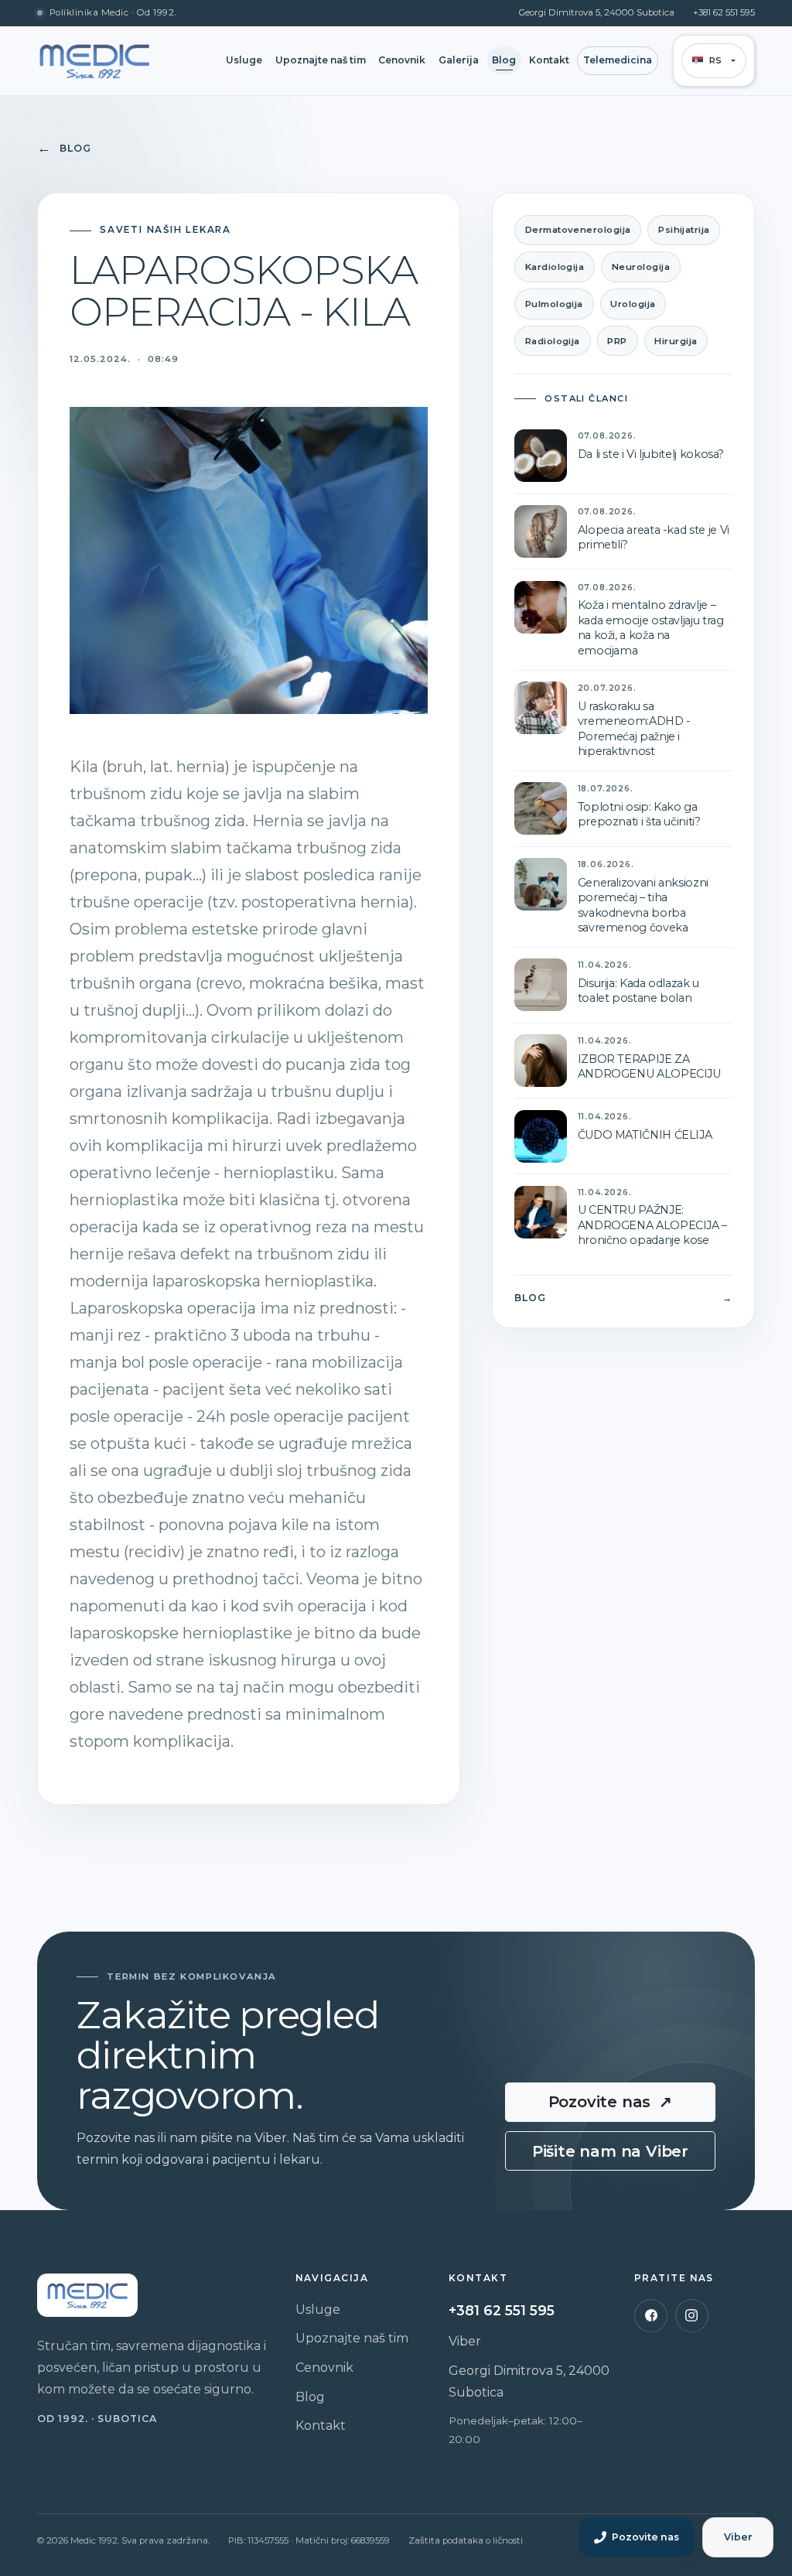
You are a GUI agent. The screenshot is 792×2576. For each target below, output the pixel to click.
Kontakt (549, 60)
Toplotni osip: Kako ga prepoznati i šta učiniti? (639, 814)
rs (716, 60)
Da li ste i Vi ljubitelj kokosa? (651, 454)
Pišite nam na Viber (610, 2151)
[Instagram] (692, 2316)
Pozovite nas (611, 2102)
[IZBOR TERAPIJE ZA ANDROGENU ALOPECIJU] (541, 1061)
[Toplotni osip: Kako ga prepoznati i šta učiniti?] (541, 808)
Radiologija (553, 341)
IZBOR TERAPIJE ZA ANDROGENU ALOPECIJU (649, 1066)
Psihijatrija (684, 230)
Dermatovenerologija (578, 230)
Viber (465, 2341)
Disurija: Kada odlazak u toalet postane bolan (638, 991)
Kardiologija (555, 267)
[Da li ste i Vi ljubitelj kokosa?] (541, 456)
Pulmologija (554, 304)
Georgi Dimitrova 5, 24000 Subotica (597, 13)
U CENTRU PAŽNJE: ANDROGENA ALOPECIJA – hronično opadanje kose (652, 1225)
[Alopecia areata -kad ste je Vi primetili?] (541, 531)
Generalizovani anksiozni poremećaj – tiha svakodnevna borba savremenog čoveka (643, 905)
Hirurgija (676, 341)
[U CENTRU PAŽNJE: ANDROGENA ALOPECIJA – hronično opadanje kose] (541, 1212)
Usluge (244, 60)
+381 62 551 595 (724, 13)
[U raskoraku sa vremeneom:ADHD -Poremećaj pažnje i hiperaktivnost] (541, 708)
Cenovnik (402, 60)
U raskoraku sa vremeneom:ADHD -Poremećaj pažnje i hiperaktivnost (634, 729)
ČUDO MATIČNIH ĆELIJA (645, 1135)
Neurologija (641, 267)
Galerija (459, 60)
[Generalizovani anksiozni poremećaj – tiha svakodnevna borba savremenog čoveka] (541, 884)
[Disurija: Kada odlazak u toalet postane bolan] (541, 985)
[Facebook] (651, 2316)
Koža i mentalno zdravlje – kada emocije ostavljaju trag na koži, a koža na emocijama (651, 627)
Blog (504, 60)
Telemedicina (618, 60)
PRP (617, 341)
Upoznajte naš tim (321, 60)
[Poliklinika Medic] (94, 61)
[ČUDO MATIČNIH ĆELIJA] (541, 1136)
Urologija (633, 304)
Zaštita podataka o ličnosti (466, 2540)
